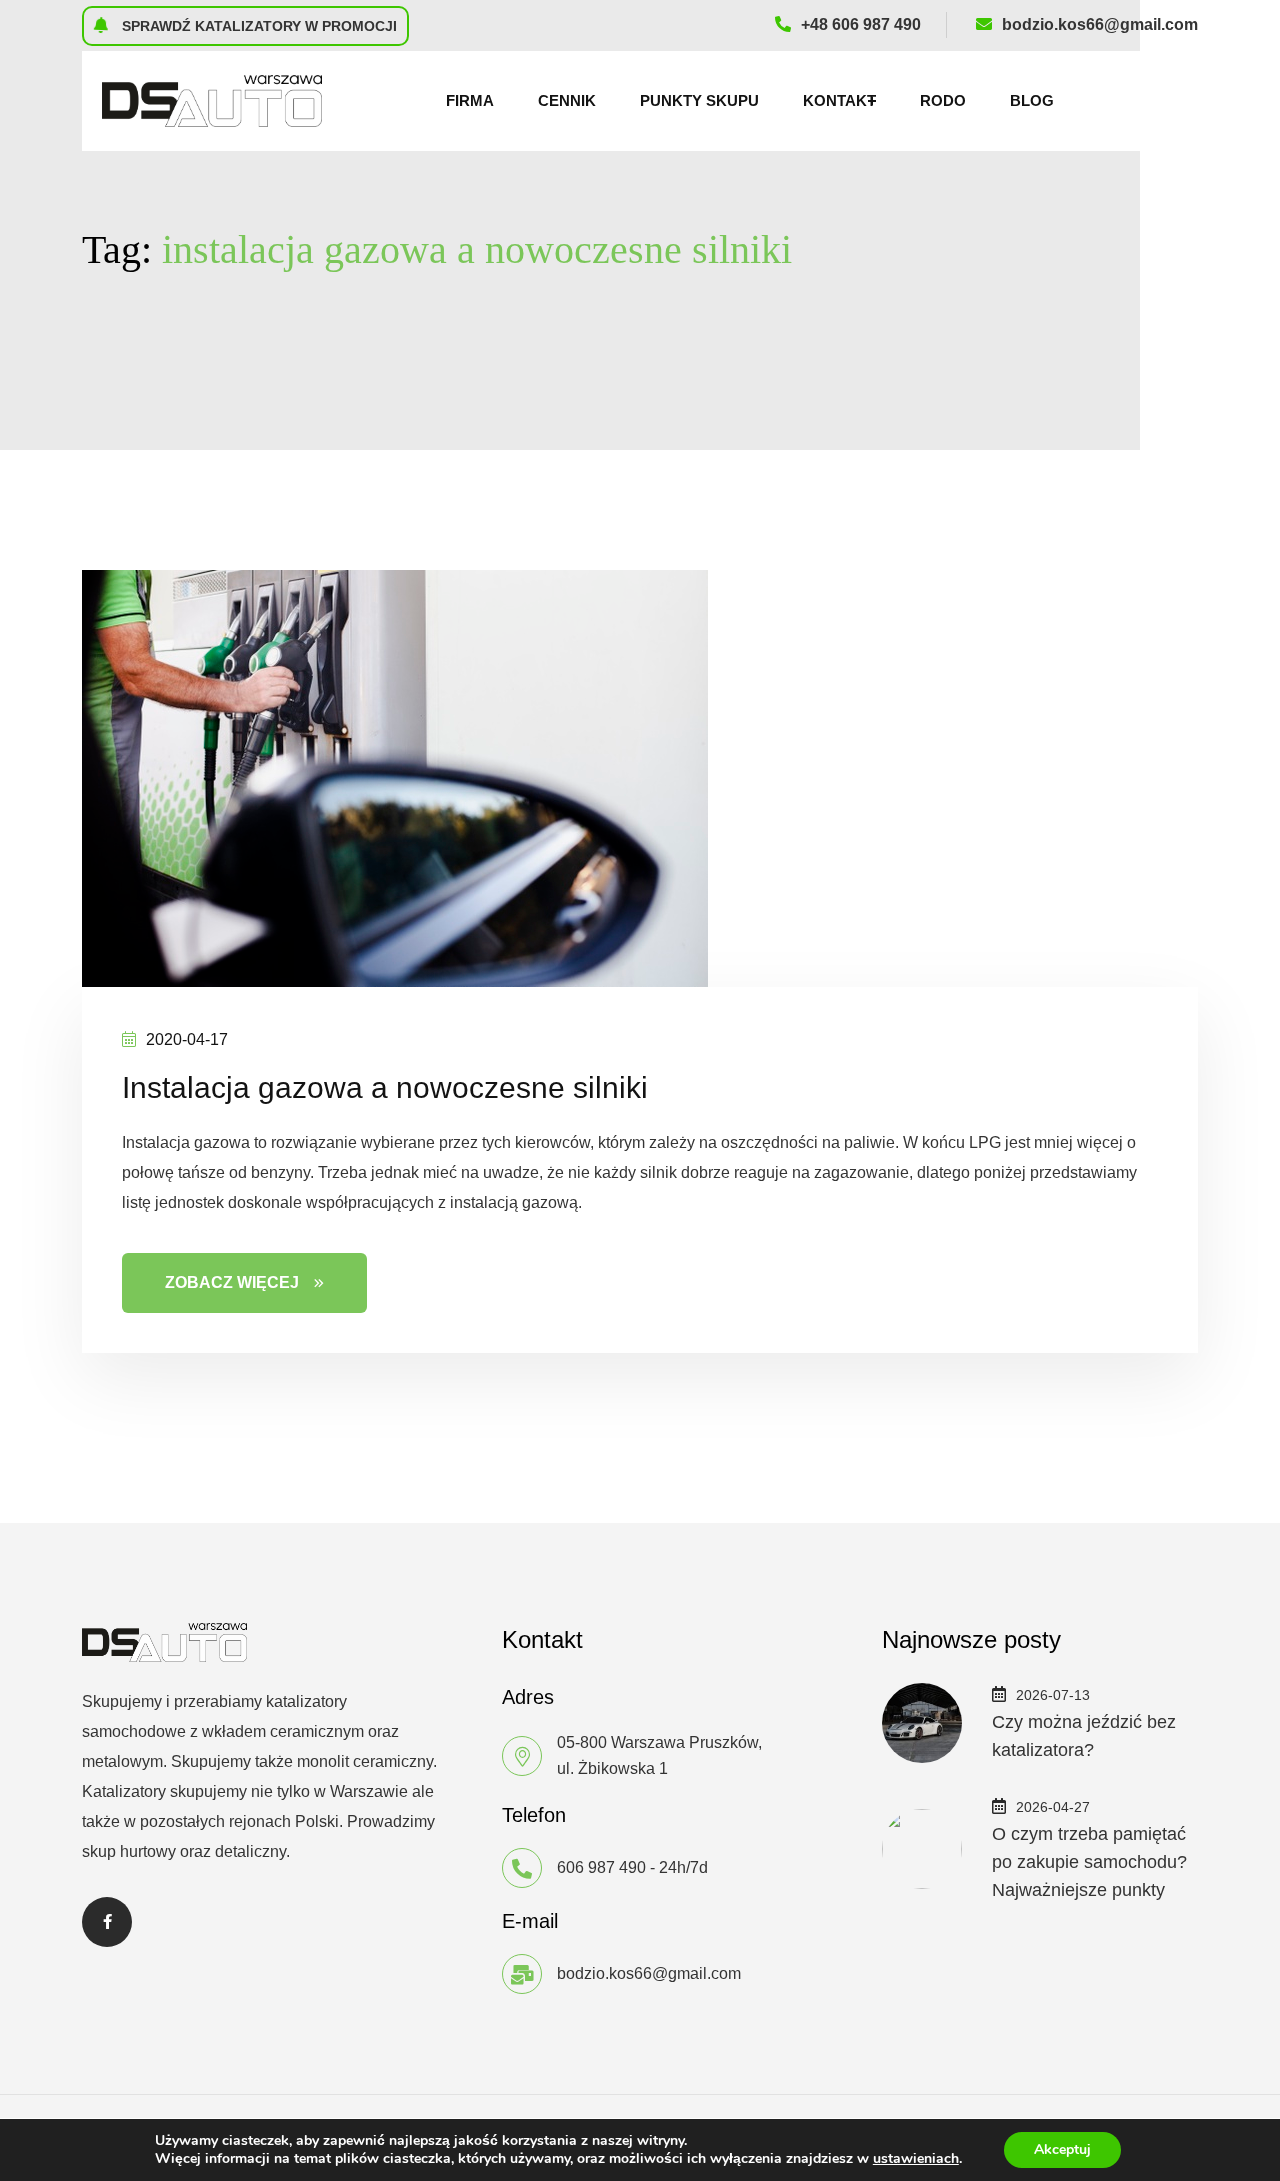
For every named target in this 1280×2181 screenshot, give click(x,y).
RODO (943, 100)
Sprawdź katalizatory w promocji (257, 26)
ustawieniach (916, 2159)
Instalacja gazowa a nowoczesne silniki (385, 1087)
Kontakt (839, 100)
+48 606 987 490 (861, 24)
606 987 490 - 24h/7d (632, 1867)
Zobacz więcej (232, 1282)
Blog (1032, 100)
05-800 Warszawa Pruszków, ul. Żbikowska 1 (659, 1755)
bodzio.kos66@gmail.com (1100, 24)
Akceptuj (1062, 2149)
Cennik (567, 100)
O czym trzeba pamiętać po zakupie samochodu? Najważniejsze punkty (1089, 1862)
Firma (470, 100)
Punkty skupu (699, 100)
